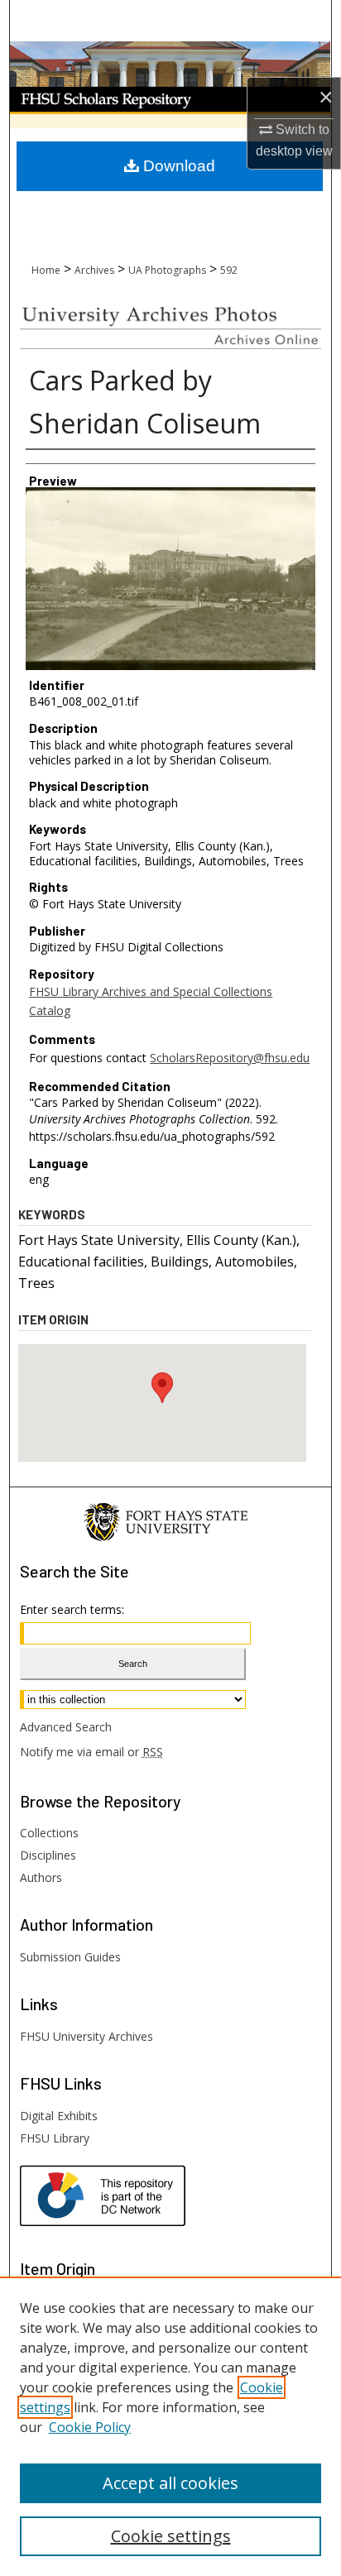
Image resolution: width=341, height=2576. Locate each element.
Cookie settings (171, 2536)
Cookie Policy (90, 2427)
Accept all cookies (170, 2483)
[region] (170, 2426)
